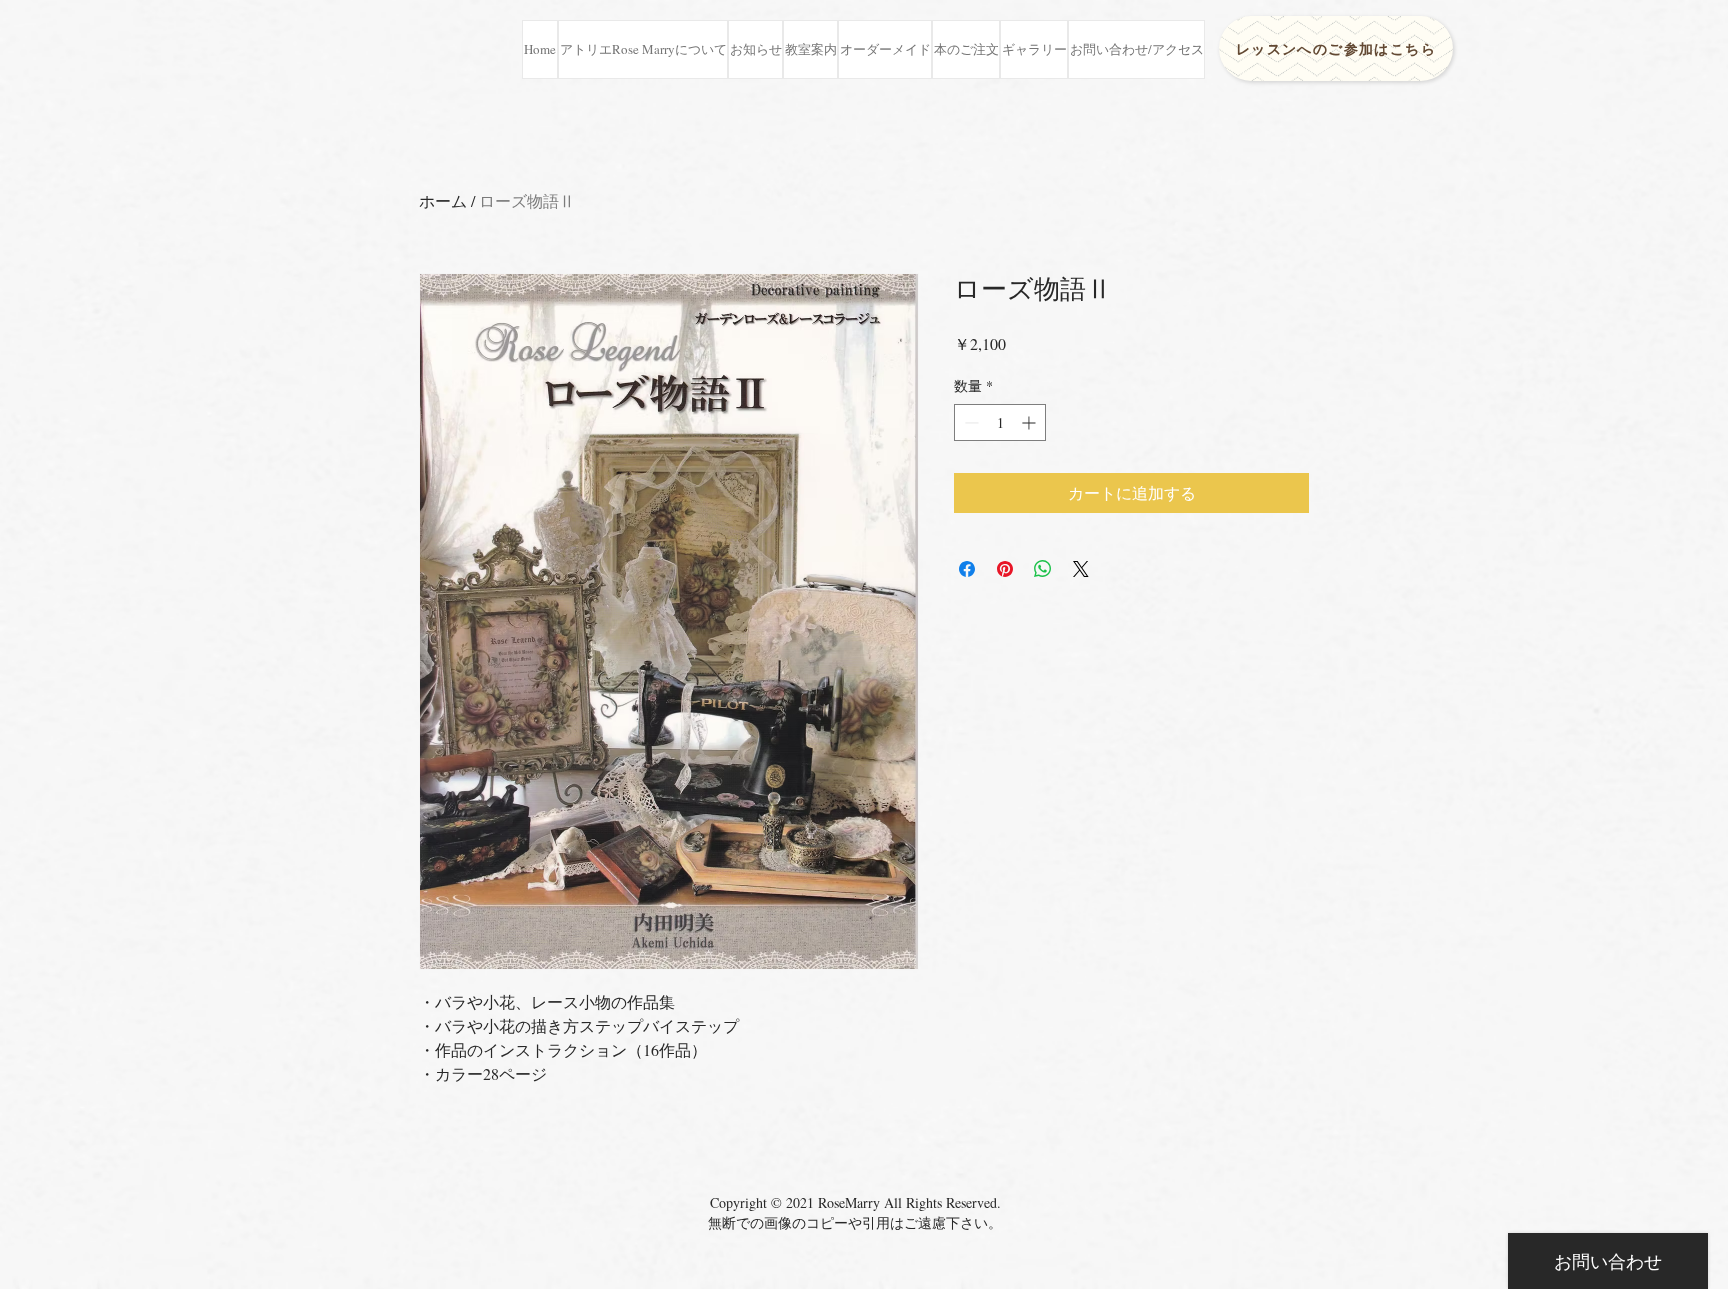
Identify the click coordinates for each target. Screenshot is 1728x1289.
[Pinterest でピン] (1005, 569)
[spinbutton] (1000, 422)
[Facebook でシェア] (967, 569)
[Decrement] (969, 422)
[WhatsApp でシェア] (1043, 569)
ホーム (443, 200)
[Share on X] (1081, 569)
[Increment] (1030, 422)
